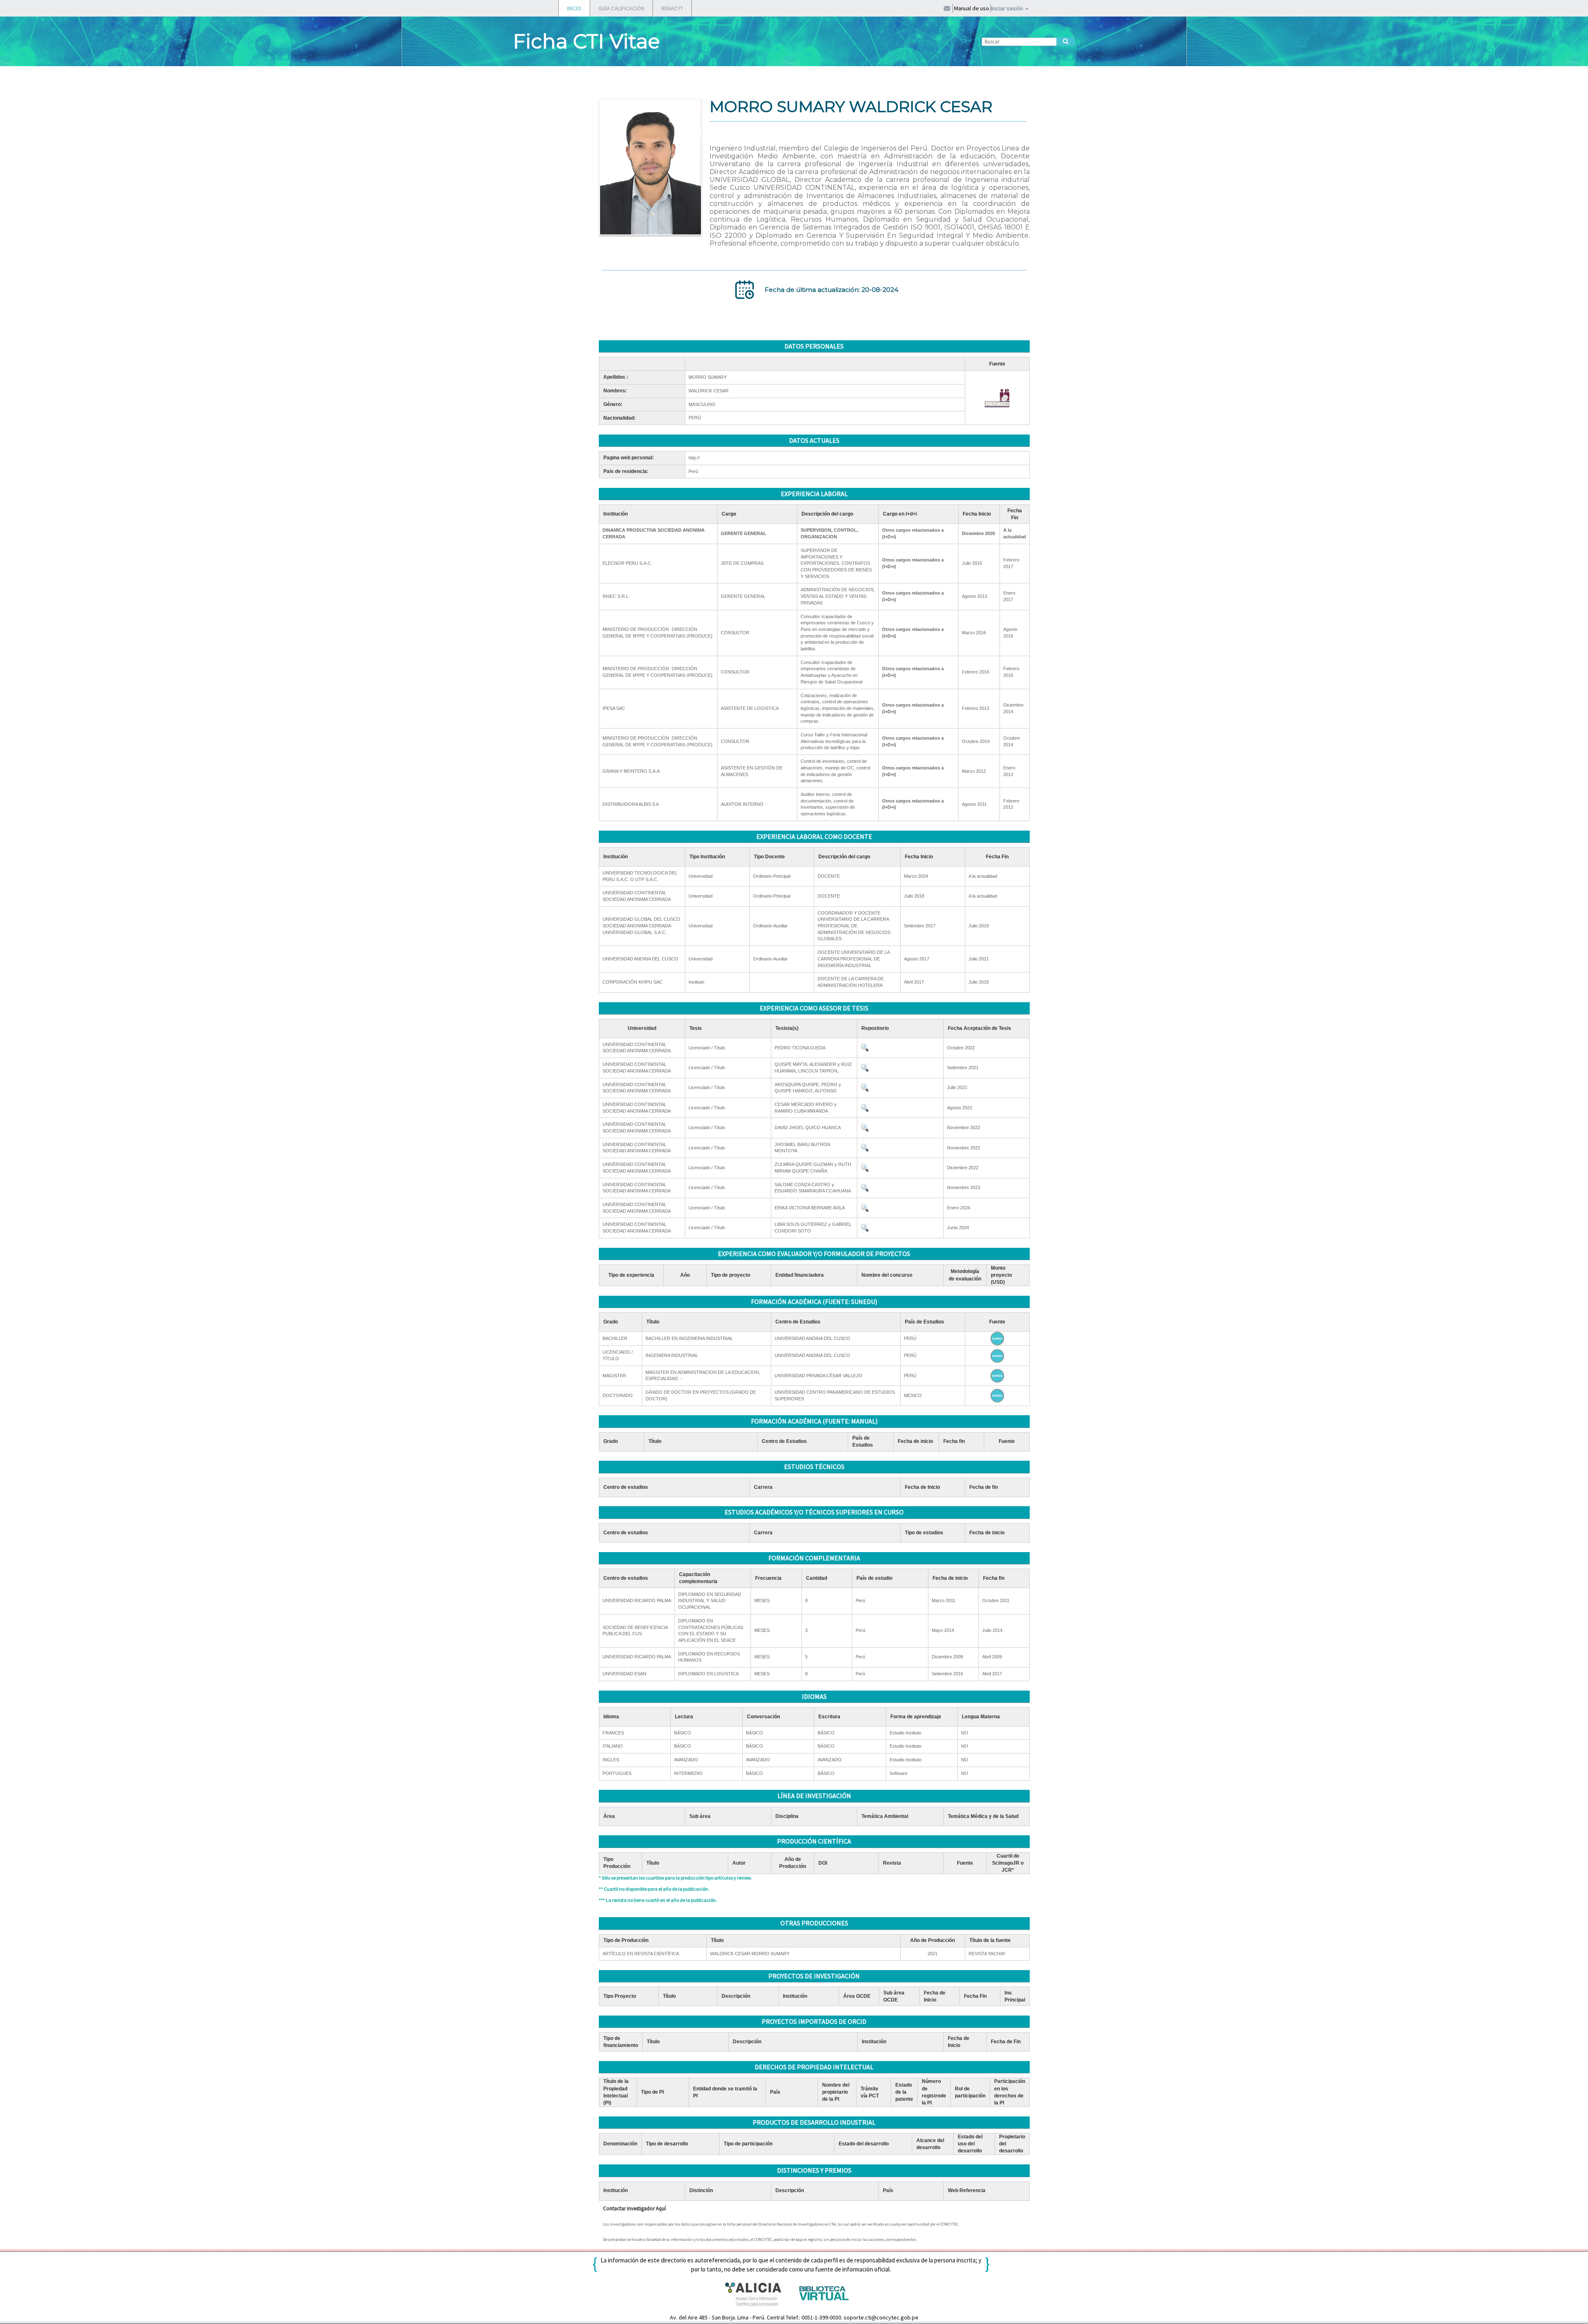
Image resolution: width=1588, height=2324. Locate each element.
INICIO (574, 8)
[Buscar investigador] (1066, 41)
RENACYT (672, 8)
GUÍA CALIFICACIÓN (621, 8)
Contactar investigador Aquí (634, 2208)
